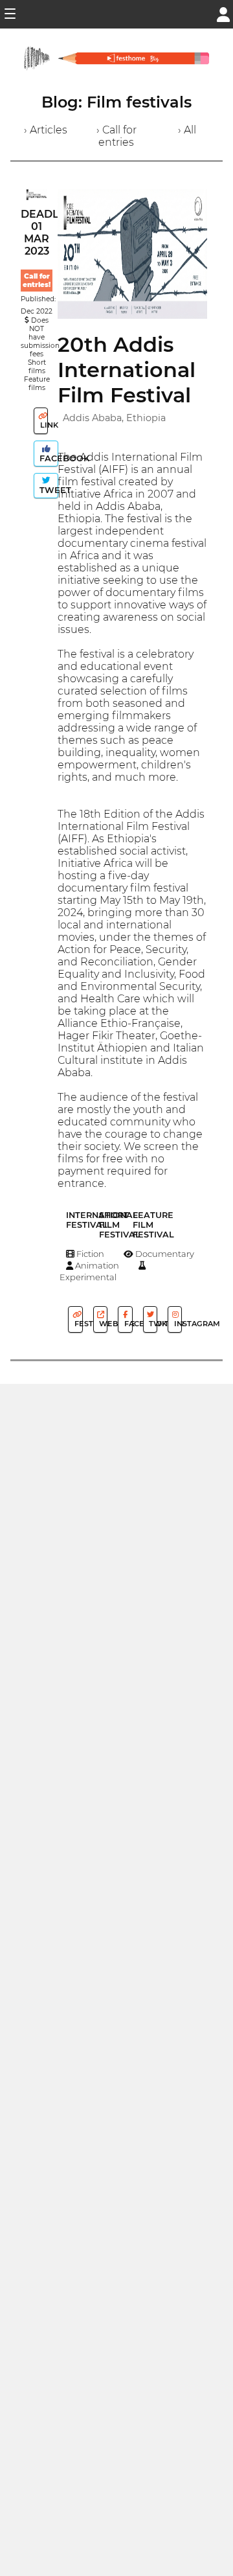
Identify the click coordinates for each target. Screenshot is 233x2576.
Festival (77, 1324)
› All (187, 130)
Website (102, 1324)
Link (43, 425)
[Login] (223, 13)
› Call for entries (116, 136)
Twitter (152, 1324)
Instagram (177, 1324)
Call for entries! (37, 281)
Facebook (48, 458)
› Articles (46, 130)
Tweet (48, 490)
